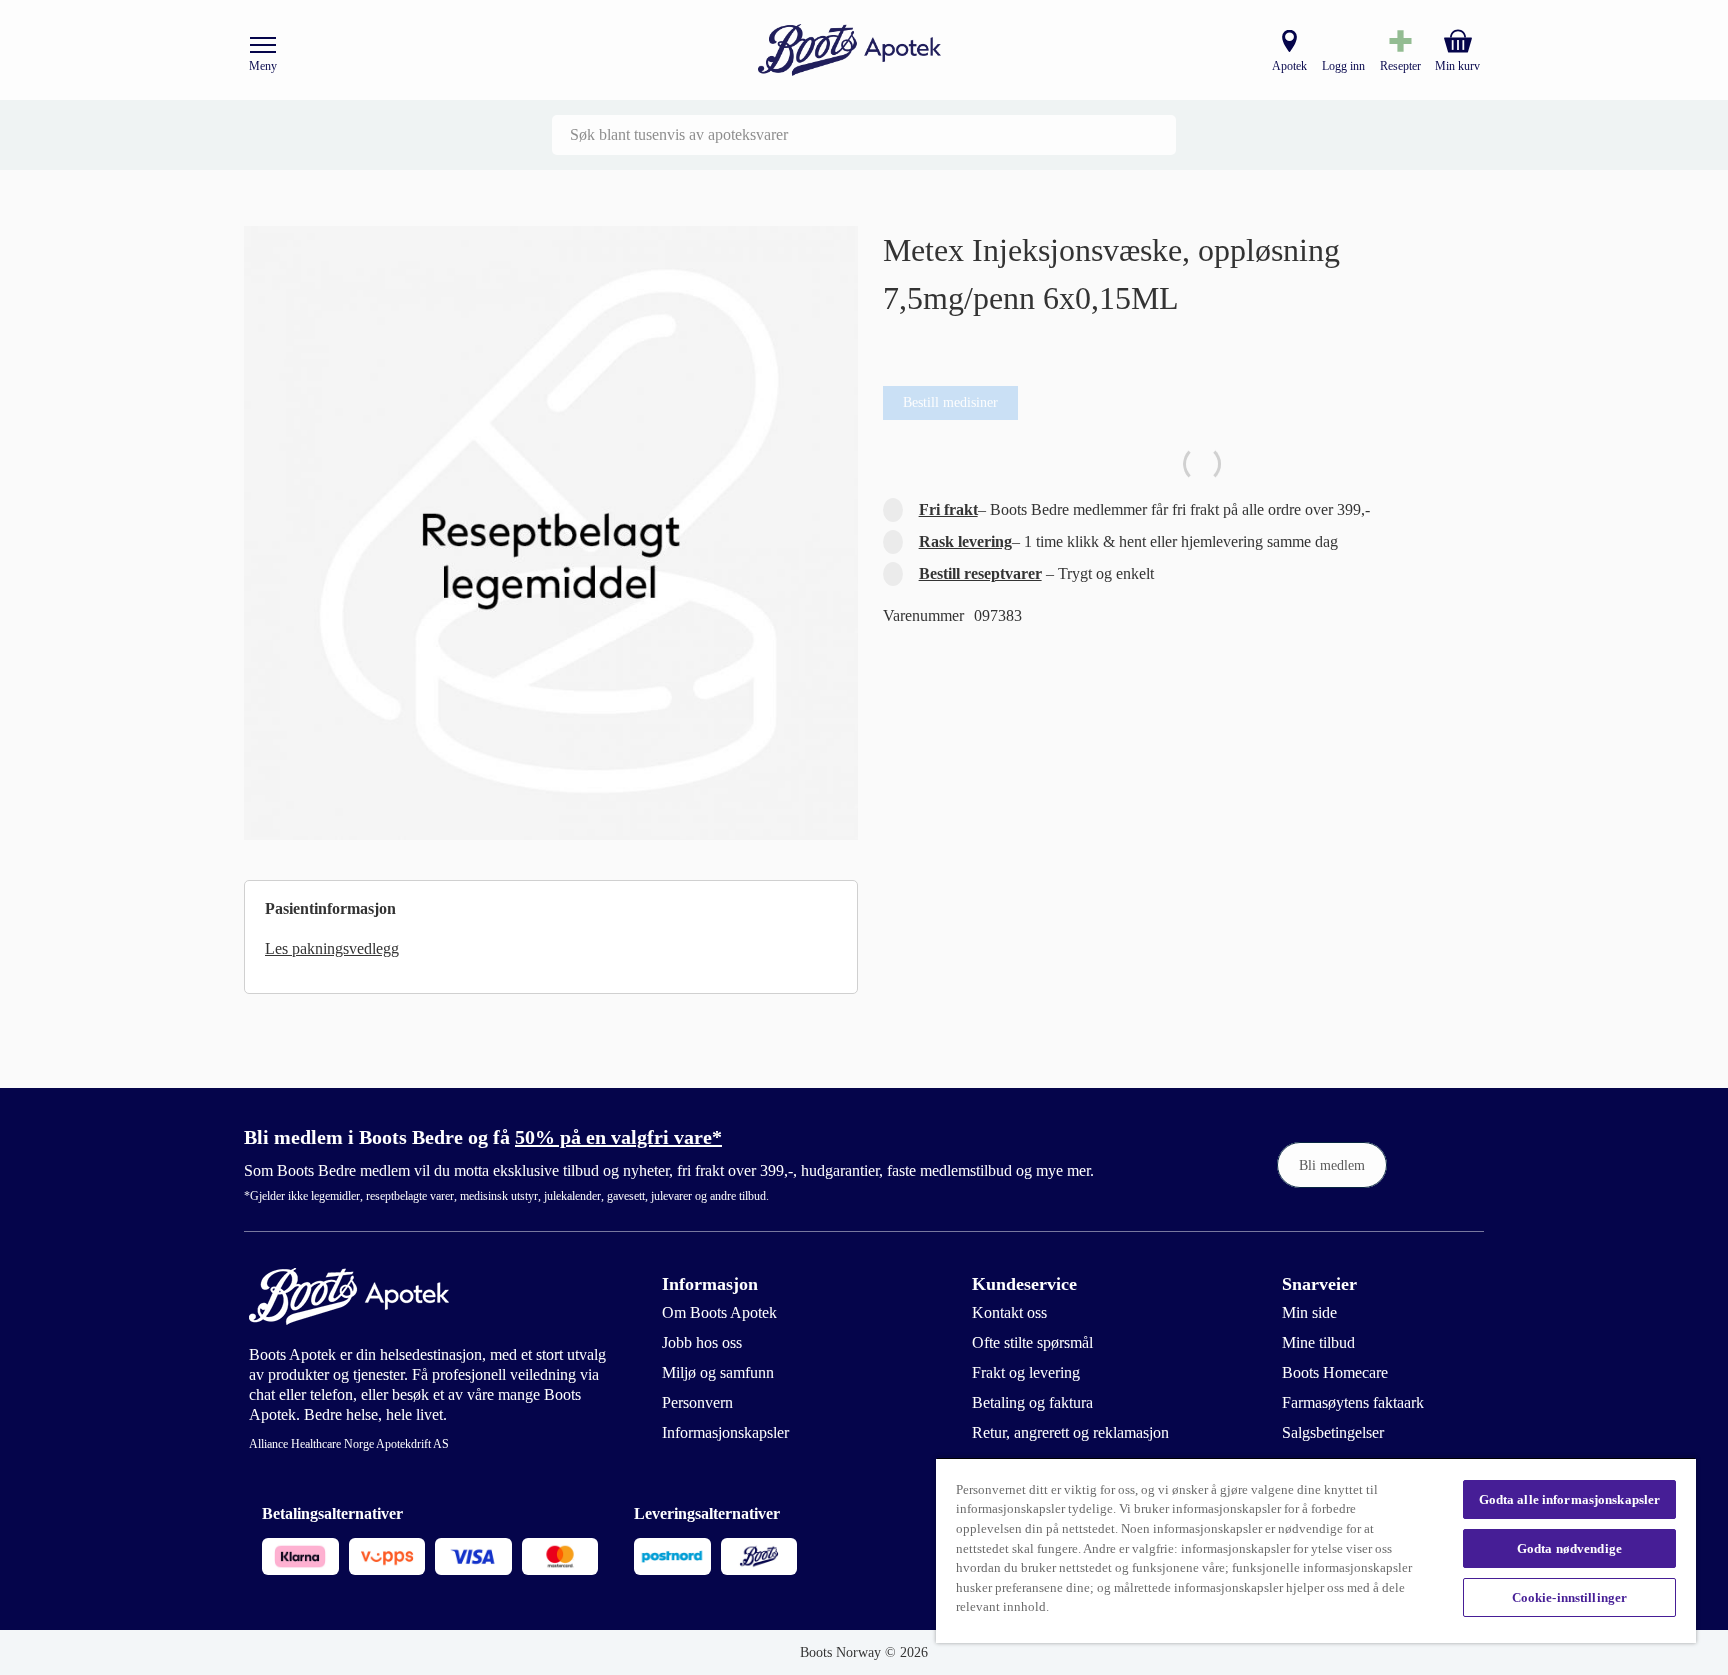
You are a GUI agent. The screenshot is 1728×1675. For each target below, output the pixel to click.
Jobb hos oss (702, 1342)
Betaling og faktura (1032, 1402)
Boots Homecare (1335, 1372)
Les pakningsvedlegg (332, 948)
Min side (1309, 1312)
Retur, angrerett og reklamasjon (1070, 1432)
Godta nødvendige (1569, 1548)
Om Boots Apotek (719, 1312)
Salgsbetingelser (1333, 1432)
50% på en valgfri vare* (618, 1137)
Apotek (1289, 66)
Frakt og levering (1026, 1372)
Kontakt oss (1009, 1312)
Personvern (697, 1402)
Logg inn (1343, 66)
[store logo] (850, 50)
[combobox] (864, 135)
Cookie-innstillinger (1570, 1597)
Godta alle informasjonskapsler (1570, 1499)
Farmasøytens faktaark (1353, 1402)
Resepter (1400, 66)
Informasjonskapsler (725, 1432)
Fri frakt (948, 509)
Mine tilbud (1318, 1342)
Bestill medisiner (950, 402)
